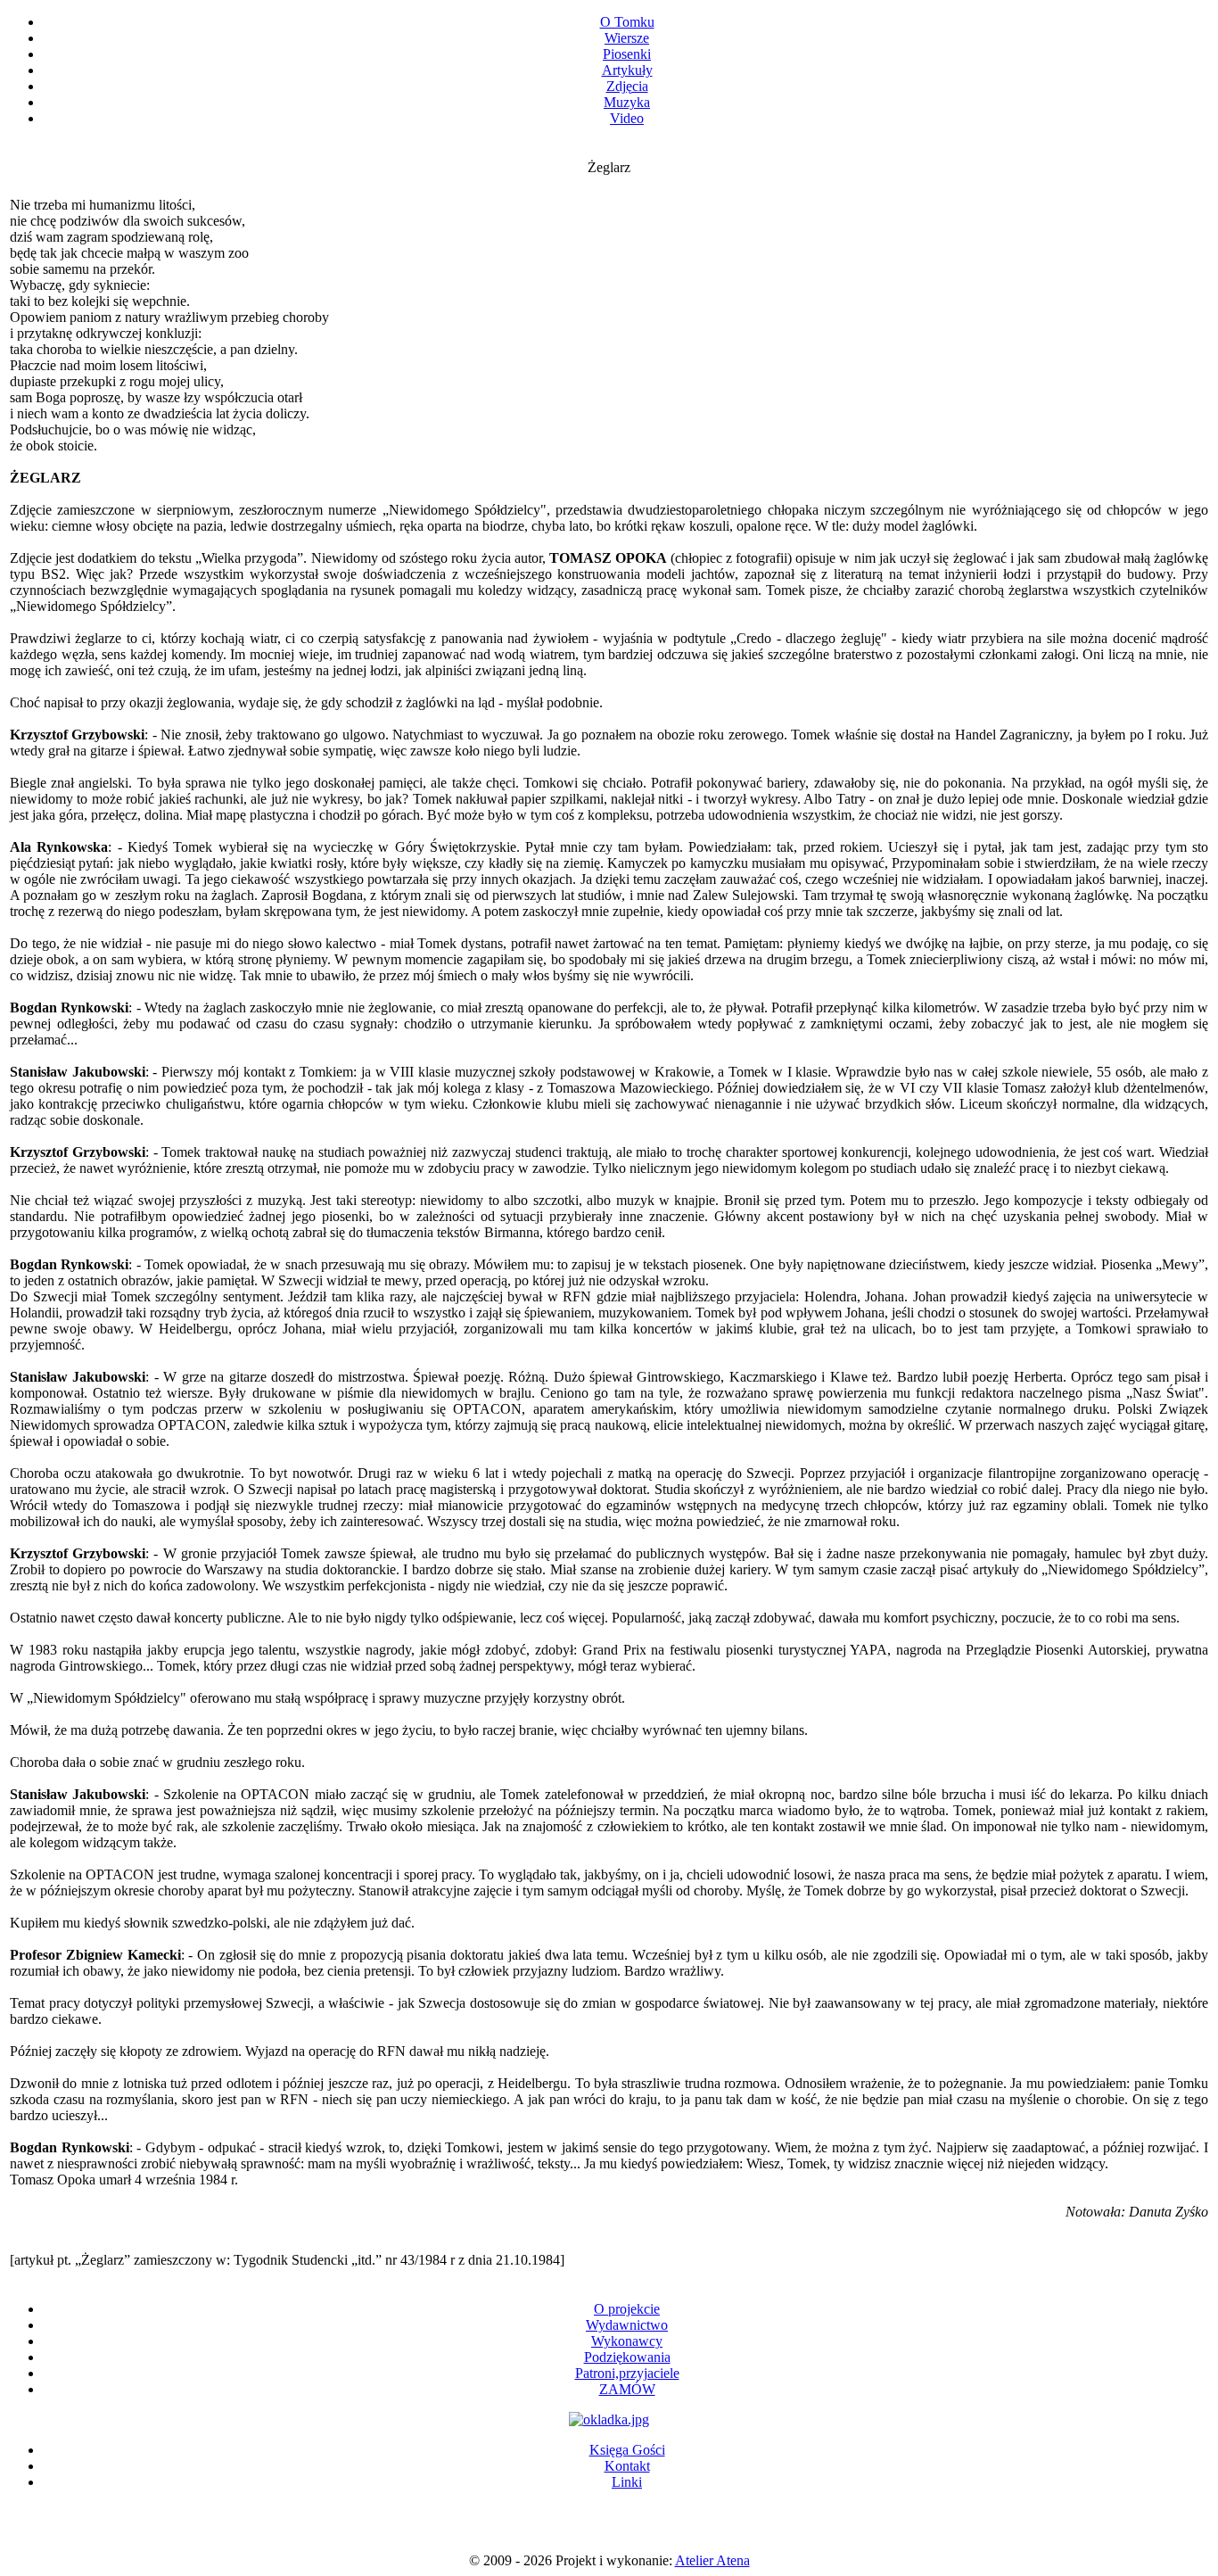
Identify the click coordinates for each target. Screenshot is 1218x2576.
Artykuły (627, 70)
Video (627, 118)
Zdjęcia (627, 86)
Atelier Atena (712, 2560)
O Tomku (627, 22)
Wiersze (627, 38)
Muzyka (627, 102)
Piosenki (627, 54)
